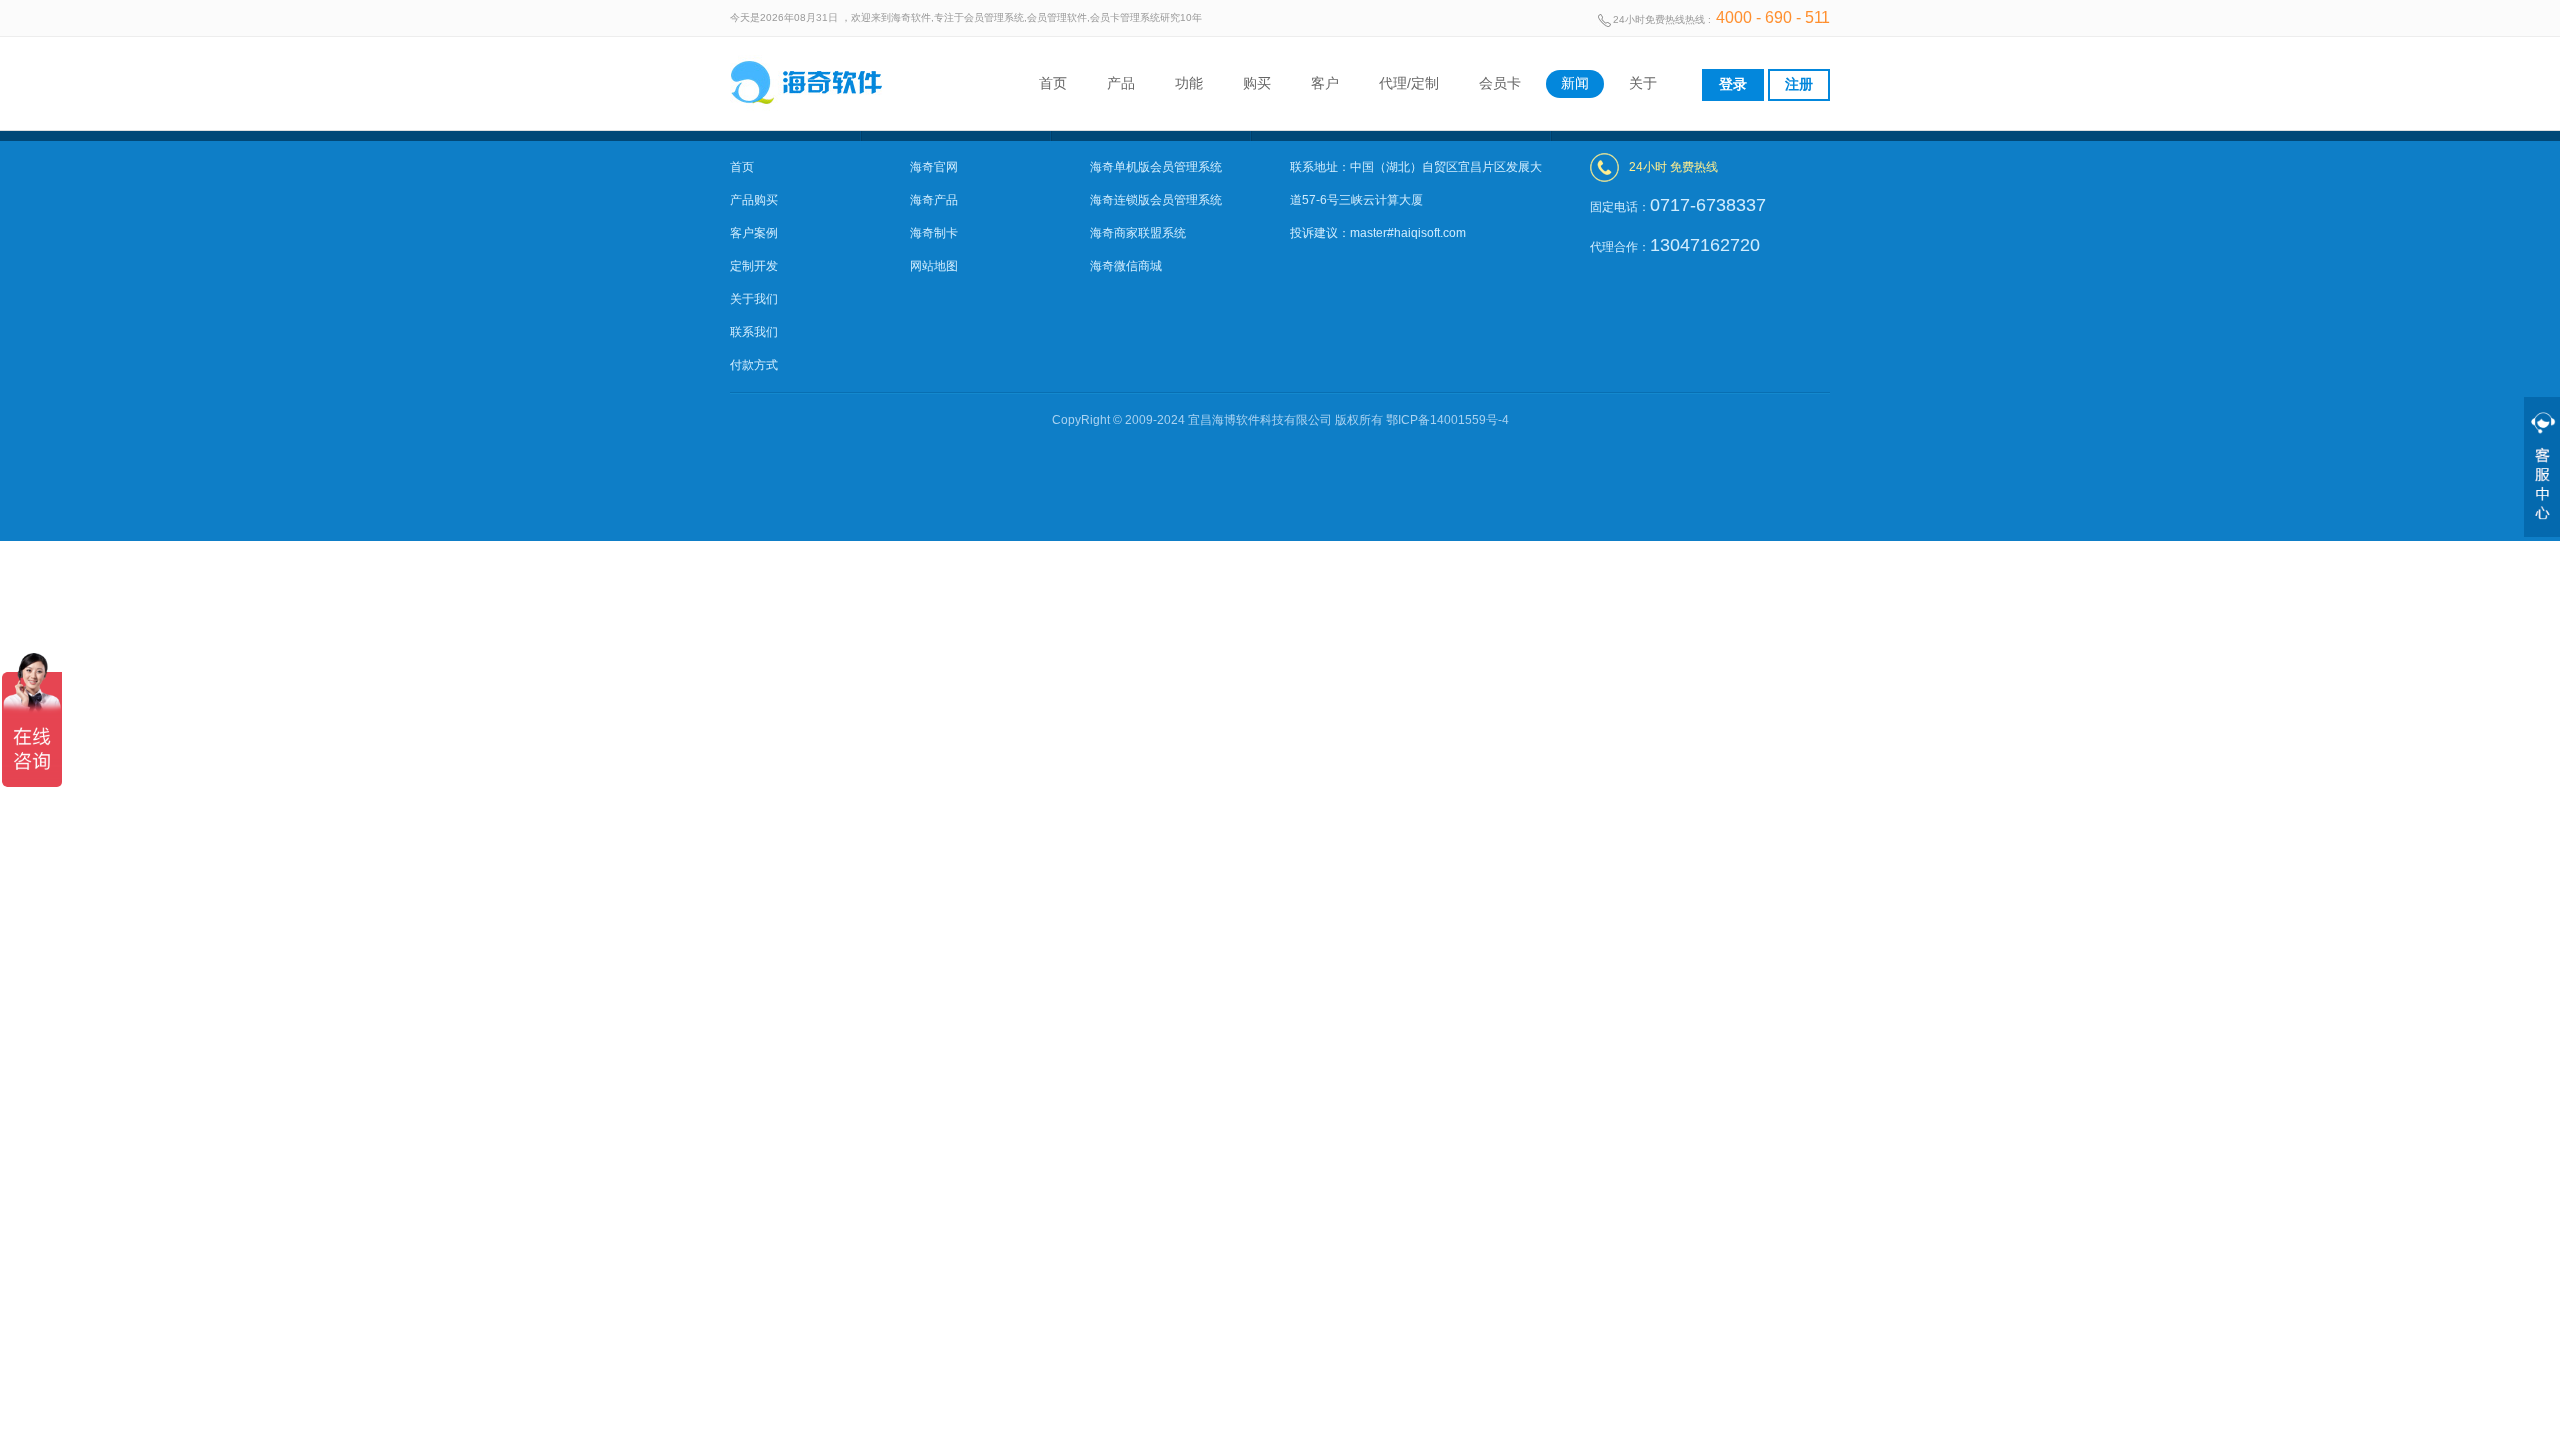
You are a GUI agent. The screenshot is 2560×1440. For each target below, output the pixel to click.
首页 (1053, 83)
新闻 (1575, 83)
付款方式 (754, 365)
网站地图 (934, 266)
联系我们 (754, 332)
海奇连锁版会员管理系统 (1156, 200)
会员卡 (1500, 83)
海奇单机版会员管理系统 (1156, 167)
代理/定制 (1409, 83)
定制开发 (754, 266)
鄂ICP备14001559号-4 (1447, 420)
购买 (1257, 83)
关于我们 (754, 299)
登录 (1733, 84)
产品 (1121, 83)
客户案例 (754, 233)
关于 (1643, 83)
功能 (1189, 83)
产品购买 (754, 200)
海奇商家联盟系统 (1138, 233)
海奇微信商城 (1126, 266)
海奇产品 (934, 200)
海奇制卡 (934, 233)
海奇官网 (934, 167)
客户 (1325, 83)
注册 (1799, 84)
